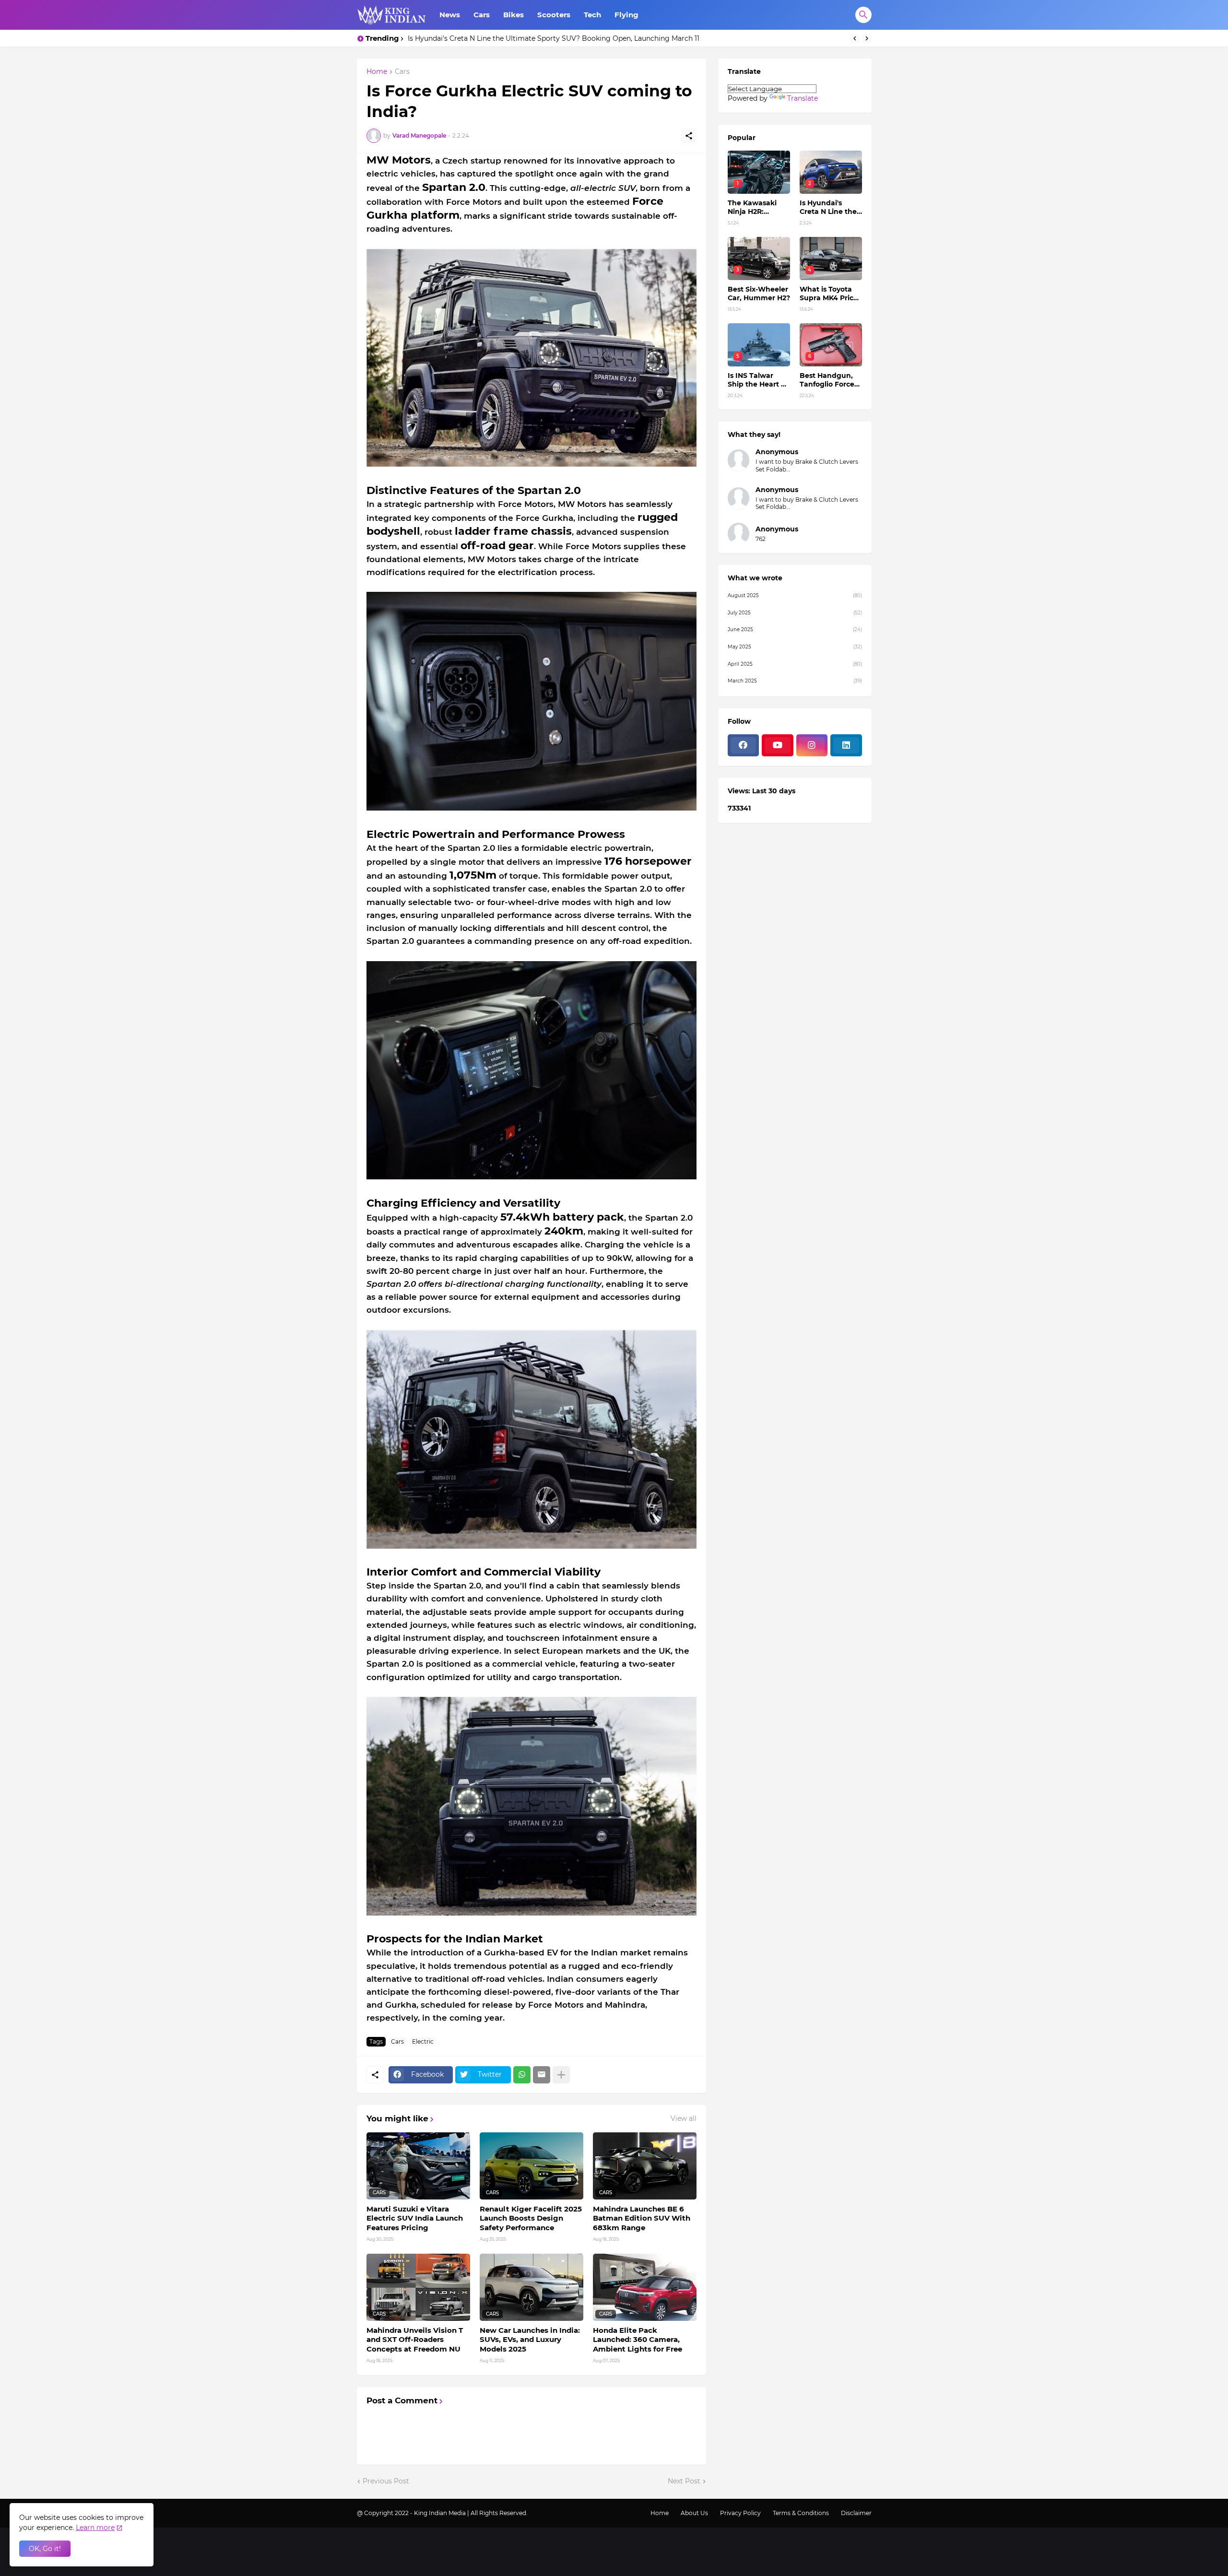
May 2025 (795, 647)
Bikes (514, 15)
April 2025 (795, 664)
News (450, 15)
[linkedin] (846, 745)
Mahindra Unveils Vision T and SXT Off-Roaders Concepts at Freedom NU (415, 2340)
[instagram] (812, 745)
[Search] (863, 15)
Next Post (684, 2481)
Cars (482, 15)
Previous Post (386, 2481)
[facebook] (744, 745)
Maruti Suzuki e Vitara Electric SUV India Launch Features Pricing (415, 2218)
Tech (592, 15)
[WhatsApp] (522, 2075)
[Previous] (855, 38)
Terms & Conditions (801, 2513)
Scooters (554, 15)
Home (377, 72)
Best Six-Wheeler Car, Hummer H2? (468, 38)
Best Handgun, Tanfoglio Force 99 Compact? (827, 380)
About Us (694, 2513)
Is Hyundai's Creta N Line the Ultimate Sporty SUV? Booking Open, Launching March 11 (830, 207)
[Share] (689, 136)
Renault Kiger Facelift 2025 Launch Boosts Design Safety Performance (531, 2218)
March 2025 (795, 681)
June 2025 (795, 629)
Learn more (95, 2528)
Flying (626, 15)
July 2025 (795, 613)
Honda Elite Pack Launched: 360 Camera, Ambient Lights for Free (638, 2340)
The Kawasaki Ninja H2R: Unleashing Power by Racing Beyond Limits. (757, 207)
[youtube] (778, 745)
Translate (803, 98)
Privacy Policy (740, 2513)
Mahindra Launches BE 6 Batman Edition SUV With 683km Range (642, 2218)
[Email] (542, 2075)
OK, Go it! (45, 2549)
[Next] (867, 38)
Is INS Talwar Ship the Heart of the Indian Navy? (758, 380)
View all (684, 2118)
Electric (423, 2041)
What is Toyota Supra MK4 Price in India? (829, 294)
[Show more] (561, 2075)
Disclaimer (856, 2513)
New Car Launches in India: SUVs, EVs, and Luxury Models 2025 (530, 2340)
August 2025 (795, 595)
